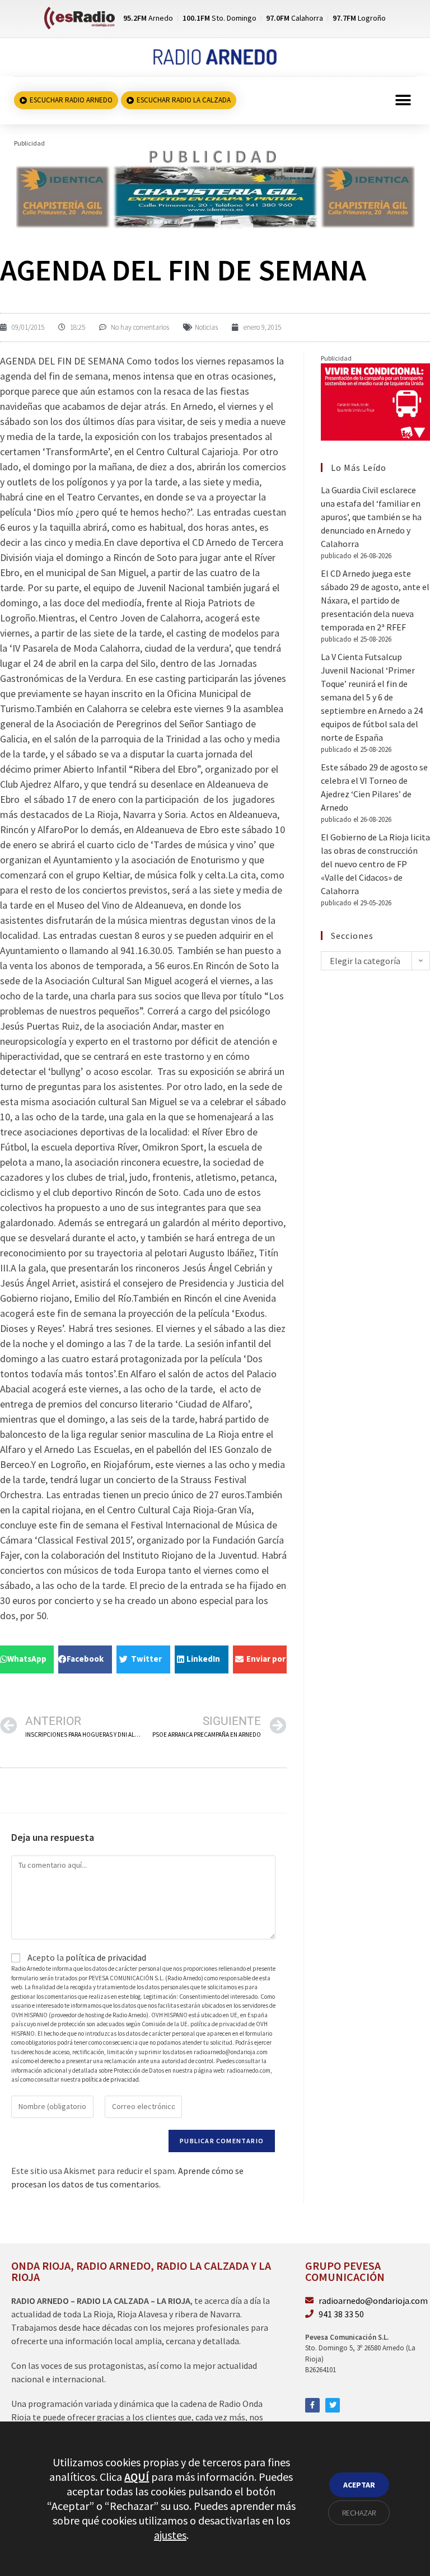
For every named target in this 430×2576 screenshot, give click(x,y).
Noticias (206, 327)
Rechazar (359, 2513)
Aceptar (359, 2485)
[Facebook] (312, 2405)
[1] (215, 188)
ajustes (170, 2535)
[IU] (375, 401)
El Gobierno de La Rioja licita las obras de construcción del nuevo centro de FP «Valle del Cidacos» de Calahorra (375, 864)
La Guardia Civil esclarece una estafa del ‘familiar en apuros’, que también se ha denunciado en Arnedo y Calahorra (371, 517)
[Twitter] (333, 2405)
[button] (403, 100)
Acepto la (86, 1957)
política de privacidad (106, 1957)
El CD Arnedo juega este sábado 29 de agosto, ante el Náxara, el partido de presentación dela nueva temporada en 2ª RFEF (375, 600)
